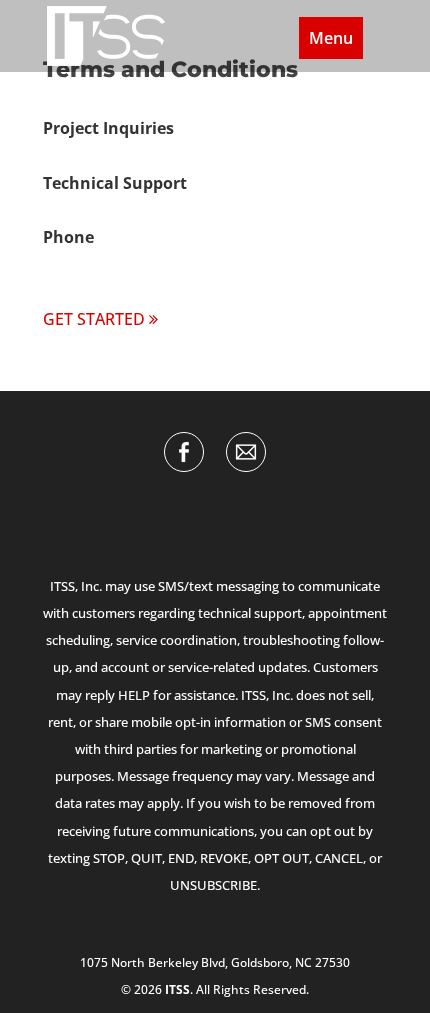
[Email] (246, 452)
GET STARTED (94, 319)
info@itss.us (89, 156)
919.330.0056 (92, 264)
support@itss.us (104, 210)
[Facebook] (184, 452)
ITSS (177, 989)
